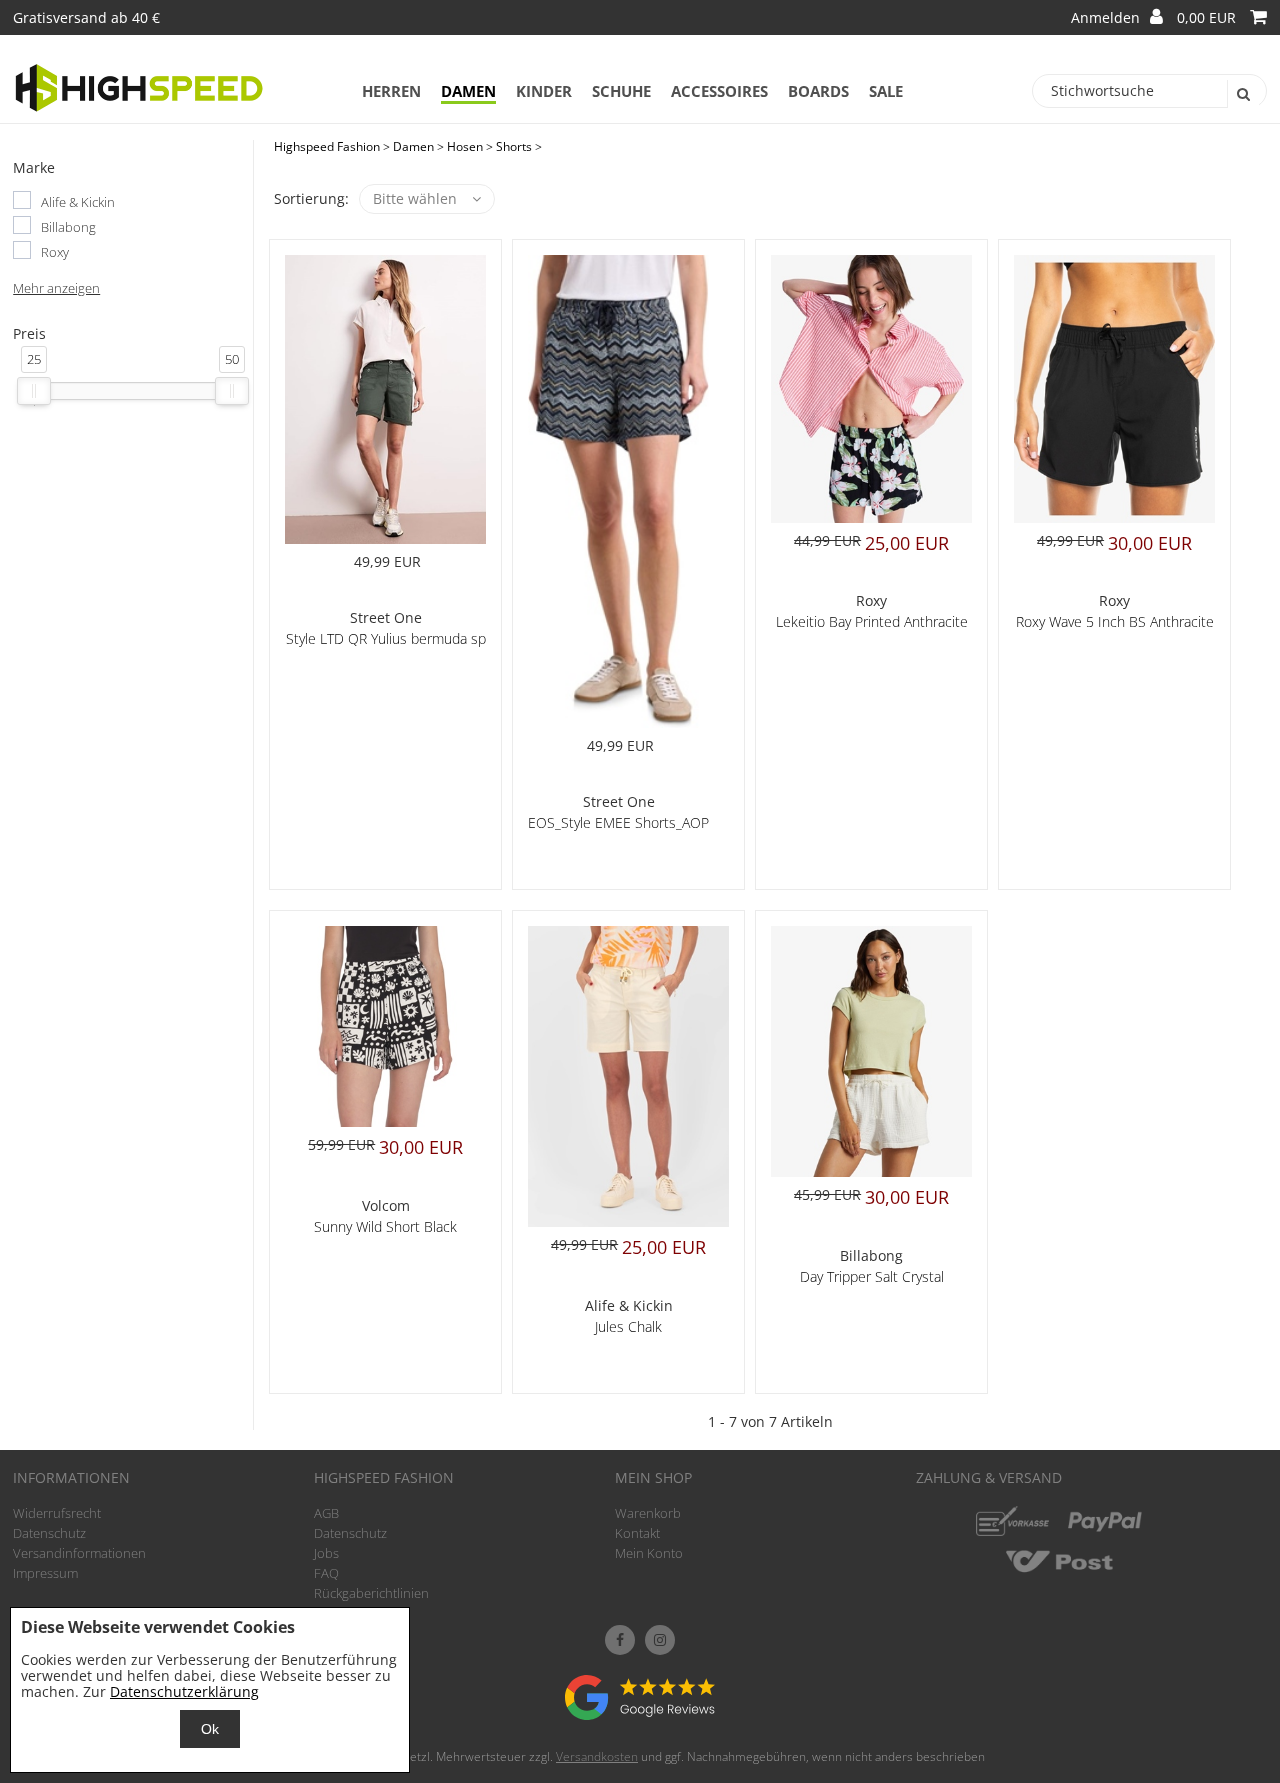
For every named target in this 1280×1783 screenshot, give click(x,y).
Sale (886, 91)
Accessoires (719, 91)
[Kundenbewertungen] (640, 1714)
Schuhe (621, 91)
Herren (391, 91)
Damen (468, 91)
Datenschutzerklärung (184, 1691)
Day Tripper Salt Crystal (872, 1276)
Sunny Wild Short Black (385, 1226)
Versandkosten (597, 1756)
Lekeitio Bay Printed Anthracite (872, 621)
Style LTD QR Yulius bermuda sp (386, 638)
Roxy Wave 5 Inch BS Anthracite (1115, 621)
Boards (818, 91)
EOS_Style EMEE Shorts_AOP (618, 822)
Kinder (544, 91)
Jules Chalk (628, 1326)
